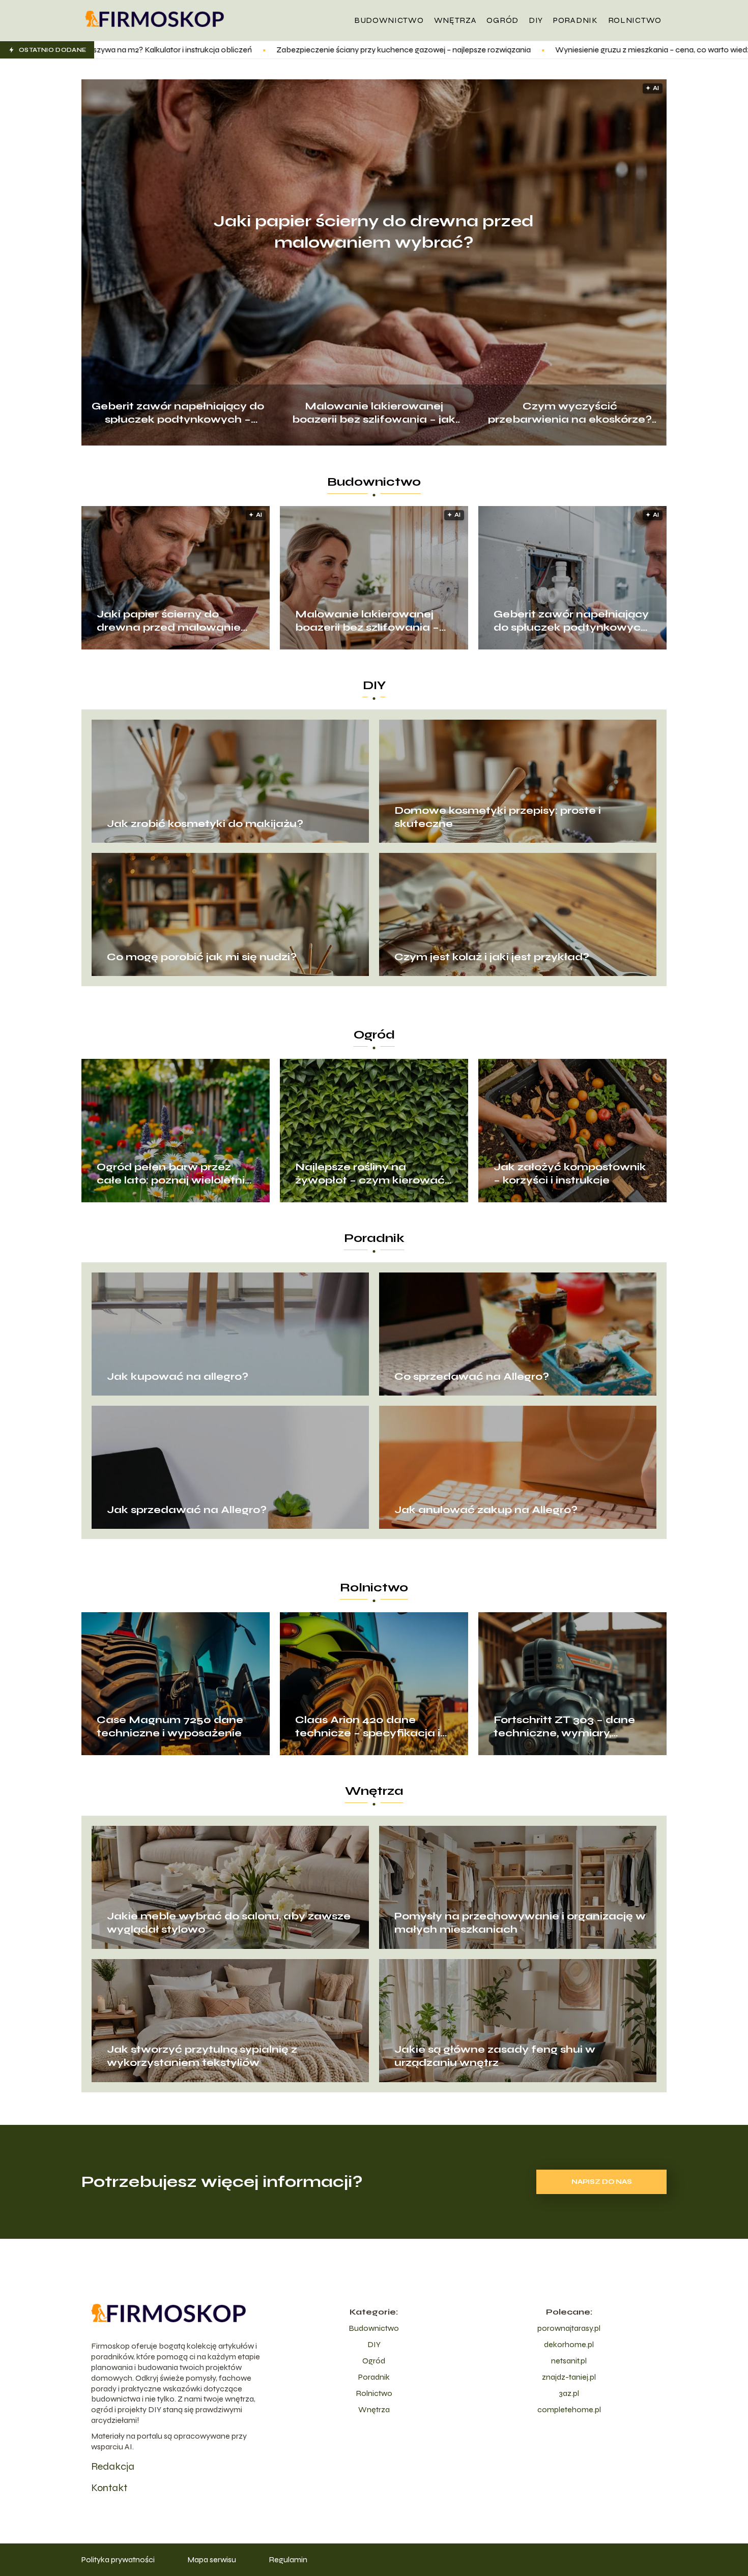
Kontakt (109, 2488)
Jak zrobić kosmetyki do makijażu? (205, 824)
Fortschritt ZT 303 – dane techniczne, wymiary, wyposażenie (564, 1727)
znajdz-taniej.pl (569, 2377)
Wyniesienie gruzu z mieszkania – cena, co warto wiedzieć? (434, 50)
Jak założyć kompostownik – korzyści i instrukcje (570, 1174)
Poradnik (576, 20)
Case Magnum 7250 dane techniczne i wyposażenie (170, 1726)
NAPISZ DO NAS (602, 2182)
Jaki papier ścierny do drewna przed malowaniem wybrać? (374, 232)
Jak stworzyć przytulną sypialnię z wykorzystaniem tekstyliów (202, 2056)
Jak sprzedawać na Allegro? (187, 1510)
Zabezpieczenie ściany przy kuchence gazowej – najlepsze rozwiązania (177, 50)
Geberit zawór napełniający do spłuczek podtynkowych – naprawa (178, 412)
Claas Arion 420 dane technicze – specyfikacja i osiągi (368, 1727)
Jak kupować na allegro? (178, 1376)
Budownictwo (389, 20)
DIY (536, 20)
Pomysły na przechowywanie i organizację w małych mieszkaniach (520, 1923)
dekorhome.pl (569, 2344)
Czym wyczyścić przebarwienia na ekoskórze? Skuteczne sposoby (570, 412)
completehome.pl (569, 2409)
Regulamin (288, 2559)
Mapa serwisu (212, 2559)
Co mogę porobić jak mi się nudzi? (202, 957)
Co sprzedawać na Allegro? (472, 1376)
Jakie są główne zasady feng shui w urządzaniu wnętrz (495, 2056)
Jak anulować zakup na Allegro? (486, 1510)
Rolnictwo (635, 20)
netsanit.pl (569, 2361)
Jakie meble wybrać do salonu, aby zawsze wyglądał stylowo (229, 1923)
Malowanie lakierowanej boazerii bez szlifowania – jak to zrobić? (374, 412)
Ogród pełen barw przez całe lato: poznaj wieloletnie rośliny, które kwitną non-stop (174, 1174)
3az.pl (569, 2393)
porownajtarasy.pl (569, 2328)
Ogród (502, 20)
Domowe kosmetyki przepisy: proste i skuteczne (498, 817)
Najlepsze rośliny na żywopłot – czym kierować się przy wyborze (370, 1174)
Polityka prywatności (118, 2559)
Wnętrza (455, 20)
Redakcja (113, 2466)
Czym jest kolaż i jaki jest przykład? (492, 957)
